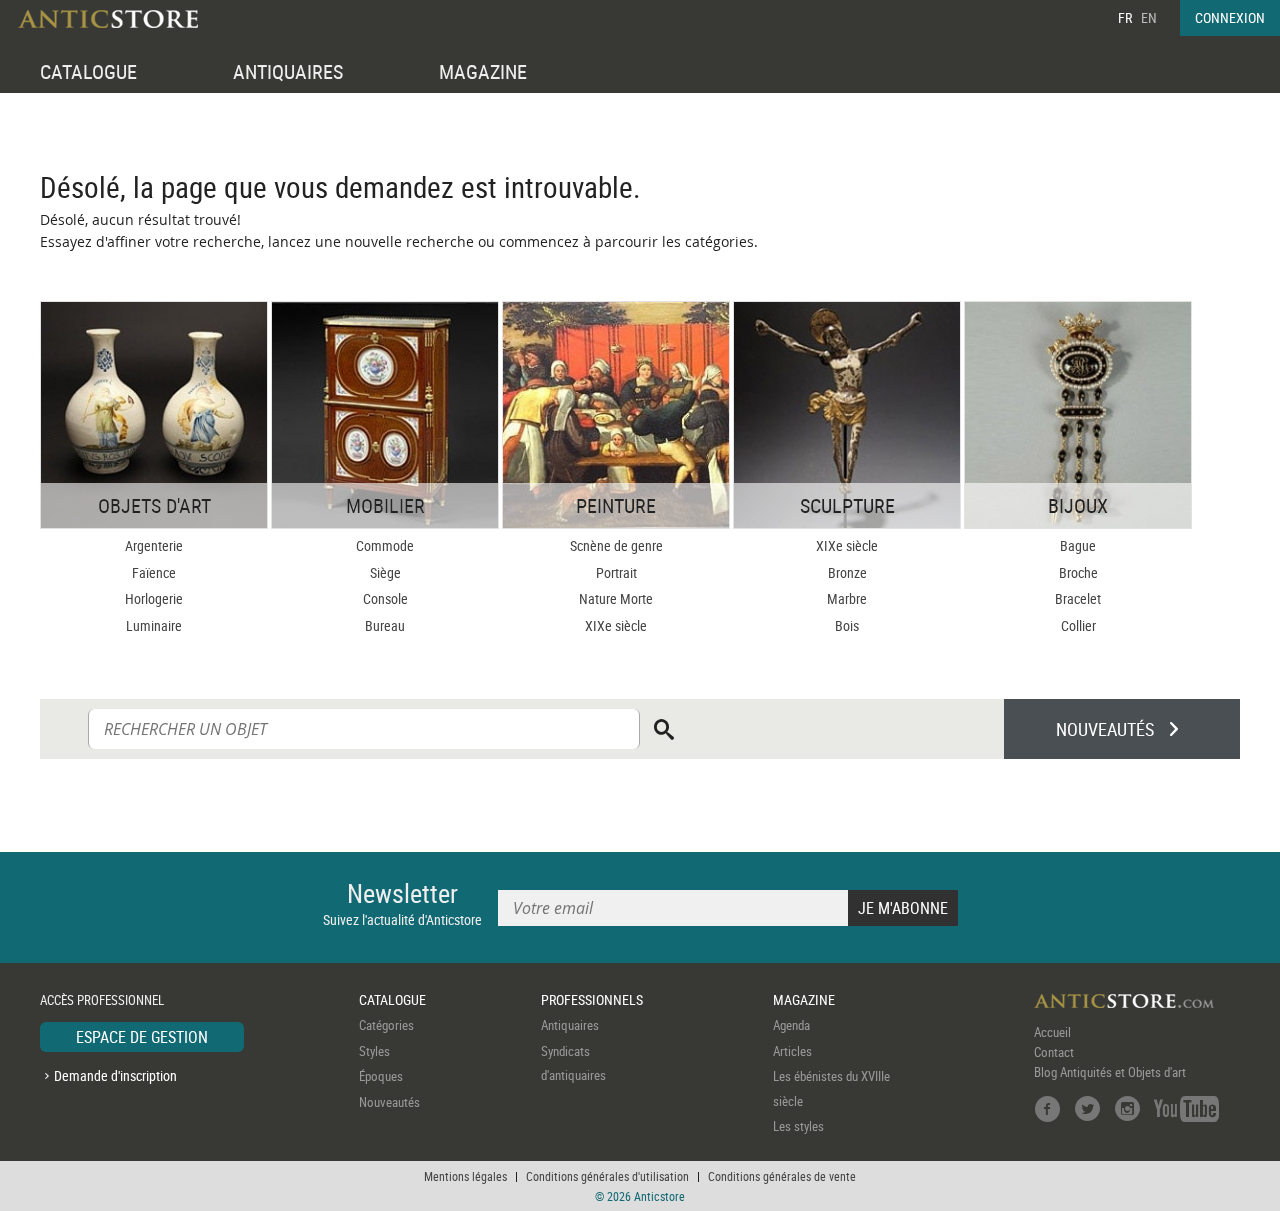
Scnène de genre (616, 545)
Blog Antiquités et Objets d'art (1110, 1072)
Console (385, 598)
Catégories (386, 1025)
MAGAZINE (483, 71)
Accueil (1052, 1032)
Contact (1054, 1052)
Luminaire (154, 625)
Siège (385, 572)
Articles (792, 1051)
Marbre (847, 598)
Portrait (616, 572)
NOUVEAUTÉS (1105, 729)
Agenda (791, 1025)
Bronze (847, 572)
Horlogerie (154, 598)
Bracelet (1078, 598)
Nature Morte (616, 598)
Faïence (154, 572)
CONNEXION (1230, 17)
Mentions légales (465, 1176)
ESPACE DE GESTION (142, 1037)
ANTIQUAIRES (288, 71)
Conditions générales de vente (782, 1176)
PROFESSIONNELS (592, 999)
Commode (385, 545)
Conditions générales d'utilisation (607, 1176)
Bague (1078, 545)
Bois (847, 625)
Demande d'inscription (115, 1075)
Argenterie (154, 545)
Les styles (798, 1126)
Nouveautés (389, 1102)
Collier (1078, 625)
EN (1149, 17)
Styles (374, 1051)
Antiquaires (570, 1025)
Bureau (385, 625)
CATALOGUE (88, 71)
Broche (1078, 572)
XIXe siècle (616, 625)
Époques (381, 1076)
